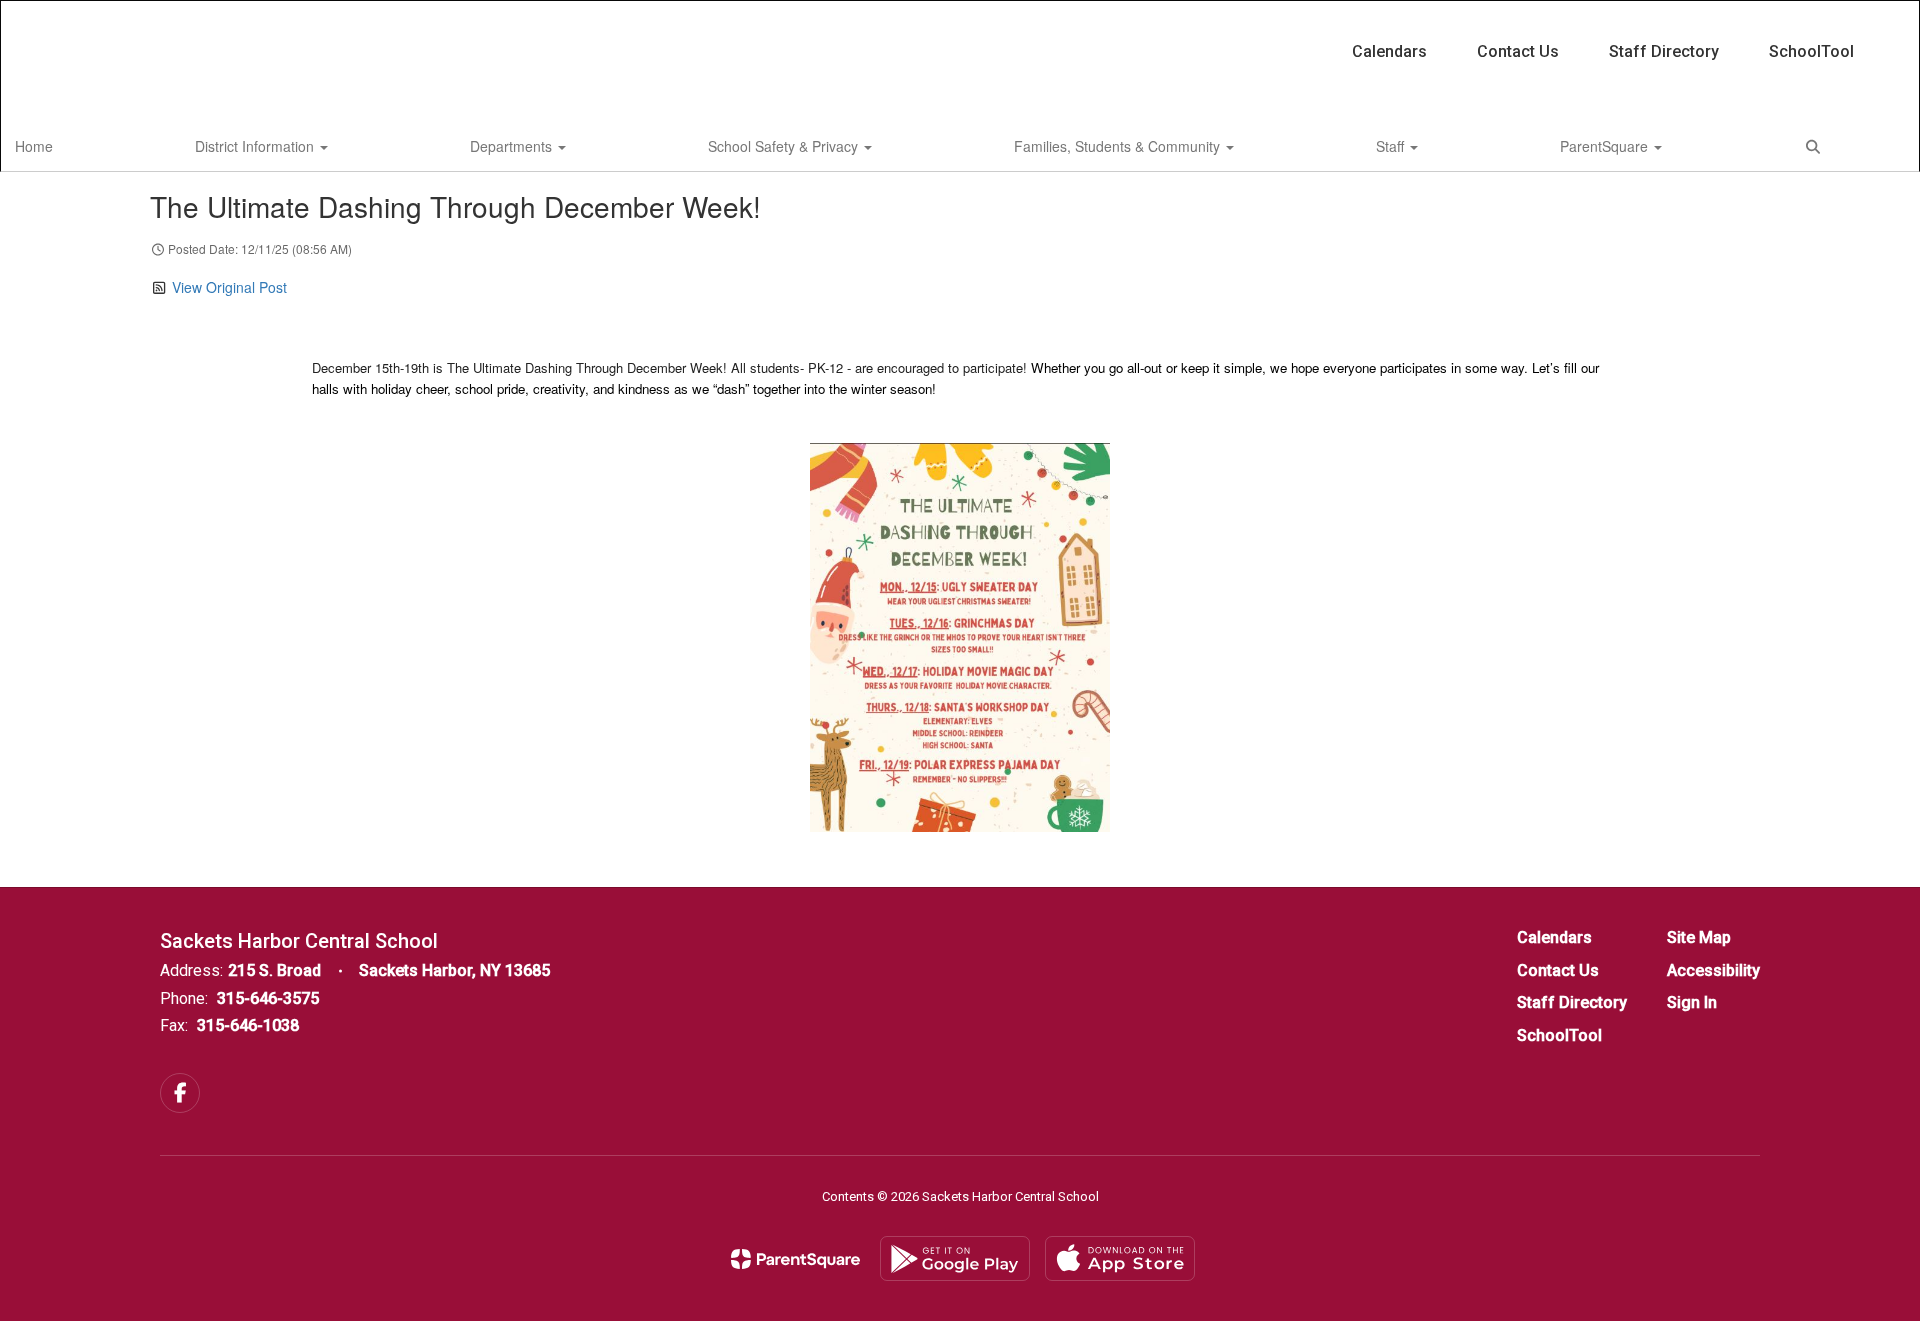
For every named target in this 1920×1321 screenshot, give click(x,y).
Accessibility (1713, 970)
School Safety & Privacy (785, 146)
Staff (1392, 146)
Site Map (1699, 937)
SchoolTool (1811, 51)
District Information (256, 146)
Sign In (1692, 1002)
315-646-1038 (248, 1025)
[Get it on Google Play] (955, 1258)
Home (34, 146)
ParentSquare (1606, 146)
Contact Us (1518, 51)
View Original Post (229, 287)
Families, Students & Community (1119, 146)
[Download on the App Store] (1120, 1258)
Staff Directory (1664, 51)
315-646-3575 (268, 998)
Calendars (1389, 51)
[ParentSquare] (795, 1259)
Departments (513, 146)
